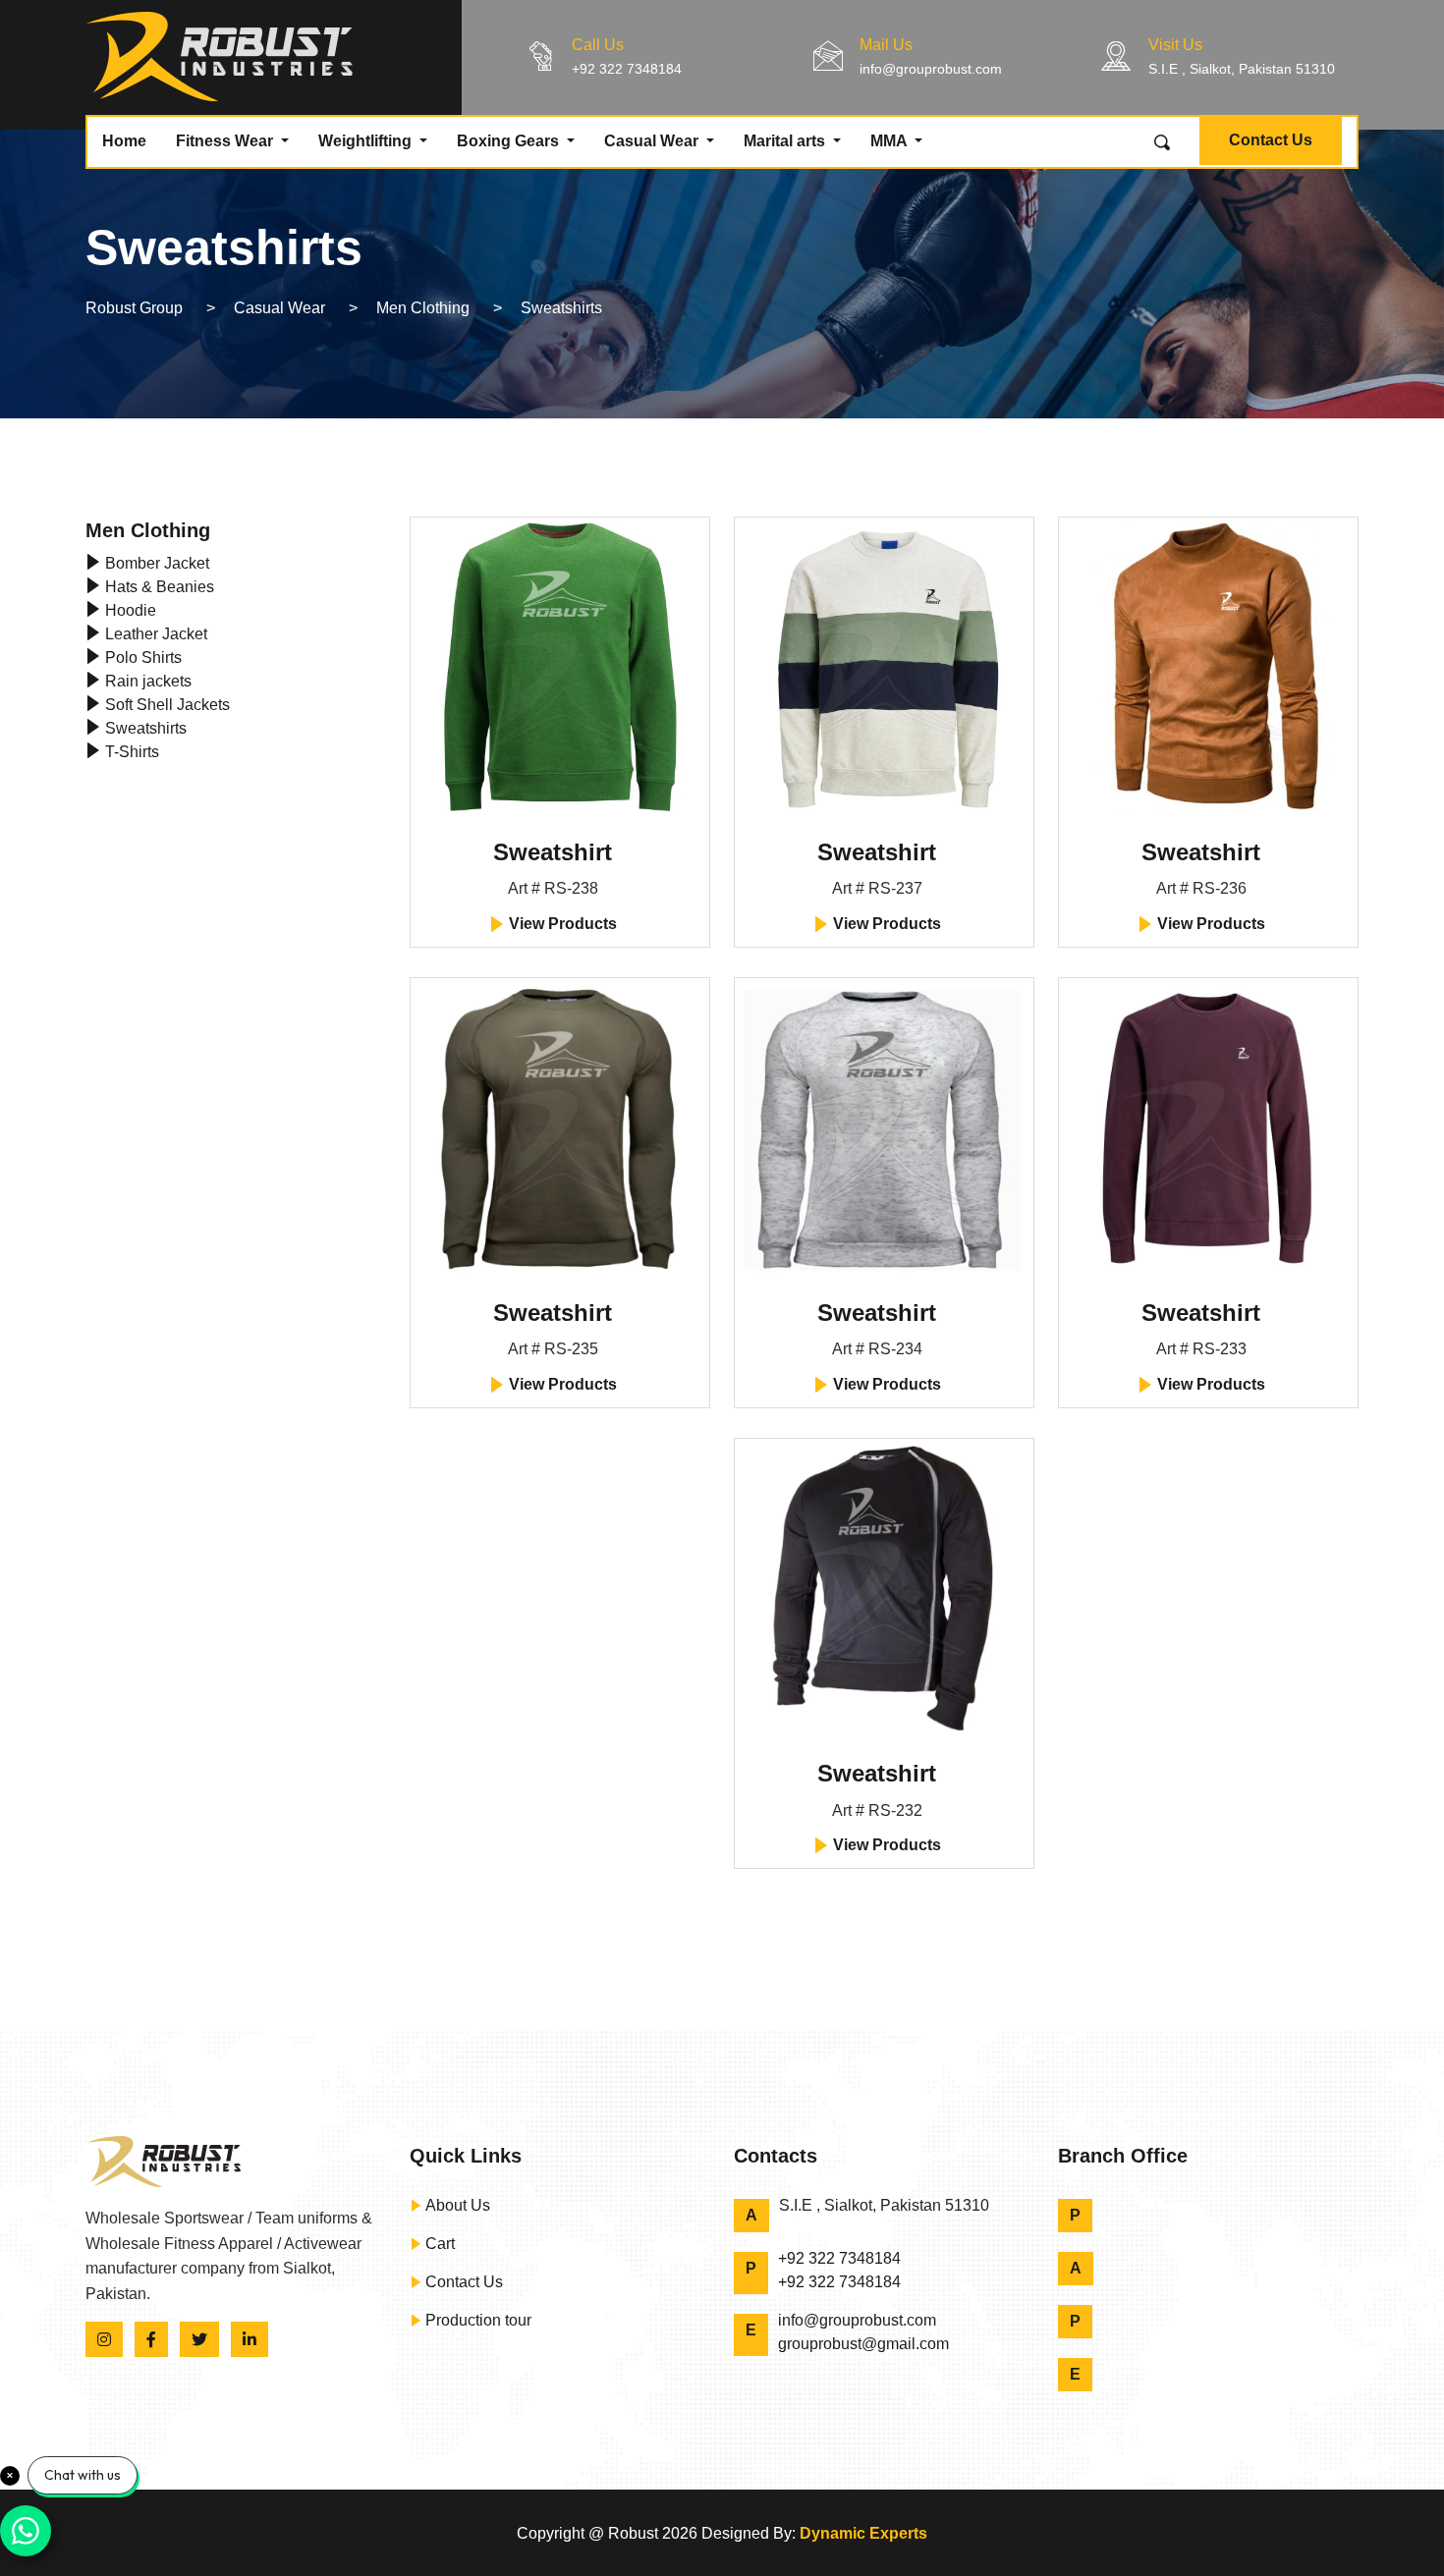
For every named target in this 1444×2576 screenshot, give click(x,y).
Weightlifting (367, 141)
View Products (561, 924)
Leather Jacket (154, 634)
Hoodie (129, 610)
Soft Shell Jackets (166, 705)
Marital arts (786, 141)
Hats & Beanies (158, 587)
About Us (456, 2205)
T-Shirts (130, 752)
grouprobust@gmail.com (863, 2344)
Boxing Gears (510, 141)
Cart (438, 2244)
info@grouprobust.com (931, 69)
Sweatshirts (144, 728)
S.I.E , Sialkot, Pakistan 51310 (1242, 69)
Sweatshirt (553, 852)
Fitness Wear (226, 141)
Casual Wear (653, 141)
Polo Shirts (141, 658)
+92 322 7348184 (627, 69)
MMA (890, 141)
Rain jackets (146, 681)
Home (124, 141)
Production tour (476, 2320)
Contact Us (1271, 140)
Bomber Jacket (155, 563)
